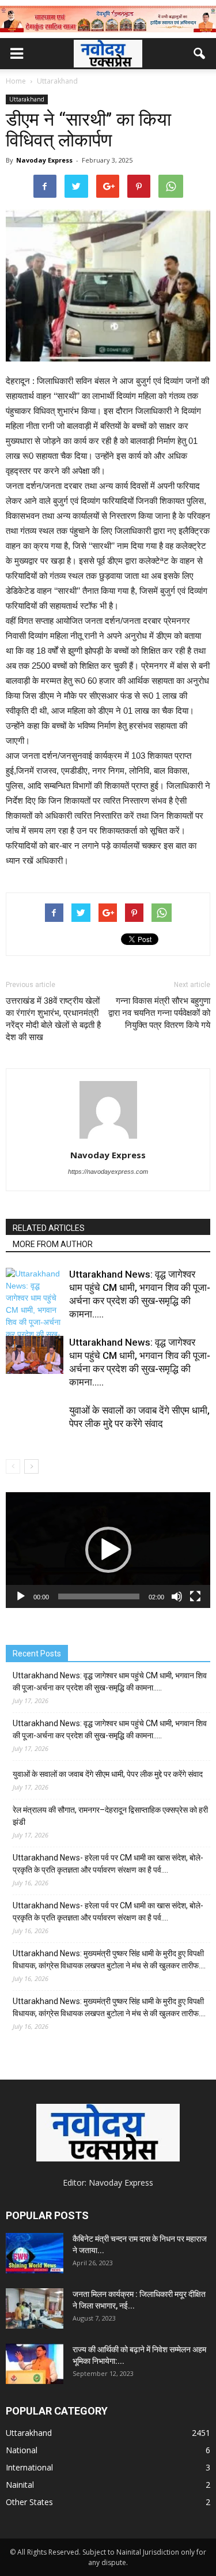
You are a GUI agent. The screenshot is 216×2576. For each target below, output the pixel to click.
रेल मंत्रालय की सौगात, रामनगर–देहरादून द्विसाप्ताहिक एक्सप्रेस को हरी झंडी (110, 1816)
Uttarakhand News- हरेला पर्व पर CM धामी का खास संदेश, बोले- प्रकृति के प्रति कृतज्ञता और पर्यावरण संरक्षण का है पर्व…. (108, 1864)
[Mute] (177, 1596)
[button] (200, 54)
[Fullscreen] (195, 1596)
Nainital (20, 2485)
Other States (29, 2502)
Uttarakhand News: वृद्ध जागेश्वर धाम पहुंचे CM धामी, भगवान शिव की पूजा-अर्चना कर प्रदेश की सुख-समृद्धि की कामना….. (110, 1681)
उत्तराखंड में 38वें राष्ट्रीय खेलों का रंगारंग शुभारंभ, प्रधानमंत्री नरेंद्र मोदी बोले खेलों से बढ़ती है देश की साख (53, 1019)
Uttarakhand (27, 99)
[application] (108, 1550)
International (29, 2467)
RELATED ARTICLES (49, 1228)
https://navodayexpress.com (108, 1172)
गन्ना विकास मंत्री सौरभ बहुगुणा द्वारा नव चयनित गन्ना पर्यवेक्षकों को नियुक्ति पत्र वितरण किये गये (159, 1013)
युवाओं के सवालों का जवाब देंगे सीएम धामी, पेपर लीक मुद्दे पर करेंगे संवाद (108, 1774)
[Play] (21, 1596)
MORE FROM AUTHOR (53, 1244)
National (22, 2450)
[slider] (99, 1596)
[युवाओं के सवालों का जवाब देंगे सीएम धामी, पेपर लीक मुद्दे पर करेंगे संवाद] (35, 1433)
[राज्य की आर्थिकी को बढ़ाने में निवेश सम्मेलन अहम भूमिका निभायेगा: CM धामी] (35, 2364)
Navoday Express (44, 160)
